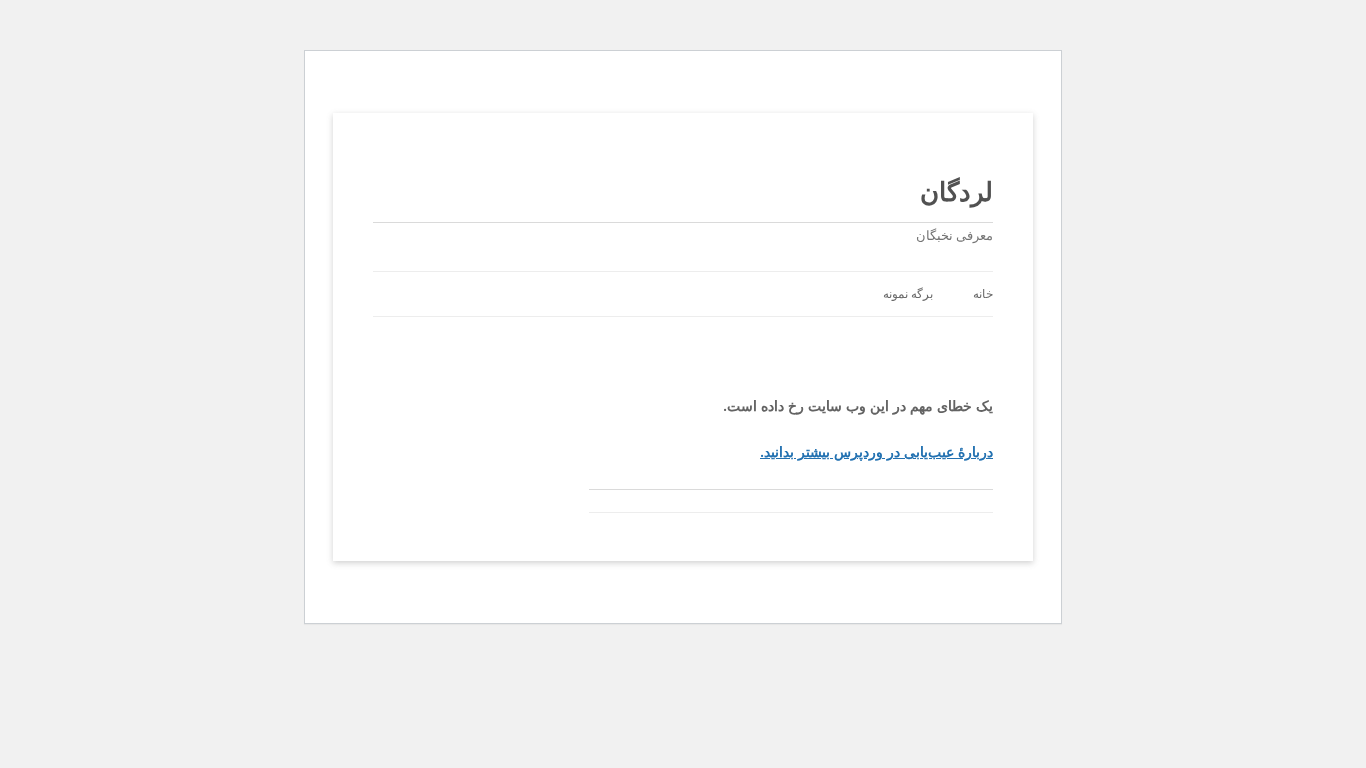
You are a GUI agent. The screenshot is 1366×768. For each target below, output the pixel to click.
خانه (983, 293)
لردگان (956, 191)
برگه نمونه (908, 293)
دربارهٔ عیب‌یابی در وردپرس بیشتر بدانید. (876, 451)
